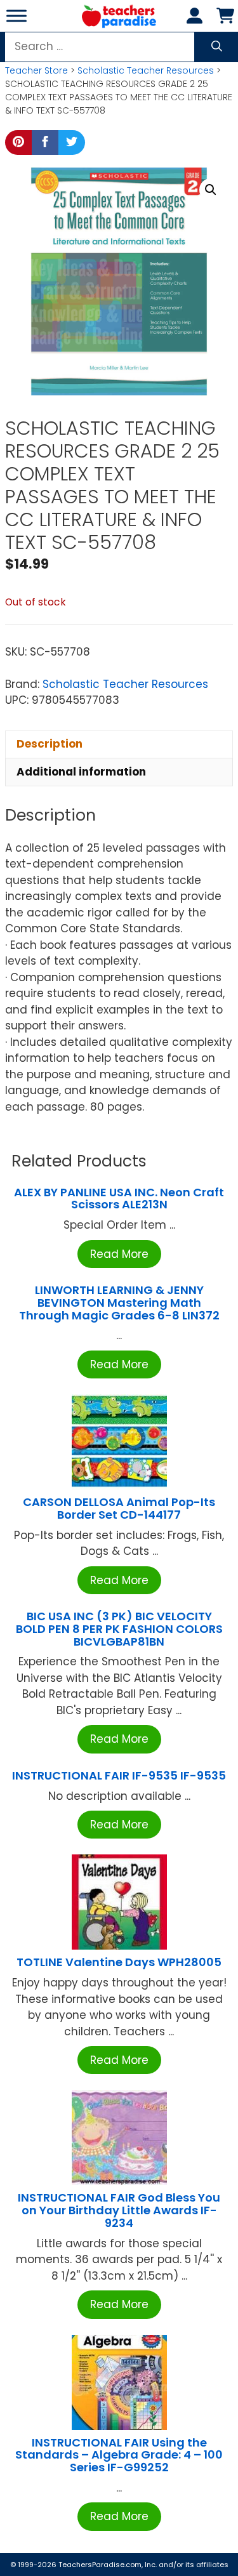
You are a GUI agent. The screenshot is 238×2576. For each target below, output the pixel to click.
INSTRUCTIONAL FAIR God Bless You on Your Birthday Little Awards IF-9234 (119, 2210)
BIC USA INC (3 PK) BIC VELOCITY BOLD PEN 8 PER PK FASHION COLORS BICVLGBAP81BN (119, 1629)
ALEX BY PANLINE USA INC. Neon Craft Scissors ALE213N (119, 1199)
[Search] (217, 47)
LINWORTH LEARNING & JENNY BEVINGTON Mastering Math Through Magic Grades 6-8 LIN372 (119, 1303)
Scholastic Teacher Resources (146, 70)
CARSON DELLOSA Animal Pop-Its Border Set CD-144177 (119, 1508)
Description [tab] (50, 744)
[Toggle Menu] (17, 16)
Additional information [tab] (81, 772)
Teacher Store (36, 70)
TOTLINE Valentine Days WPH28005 (119, 1962)
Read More (119, 1254)
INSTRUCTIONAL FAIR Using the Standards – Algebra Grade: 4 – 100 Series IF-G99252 (119, 2455)
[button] (211, 190)
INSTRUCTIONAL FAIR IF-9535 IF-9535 (119, 1775)
